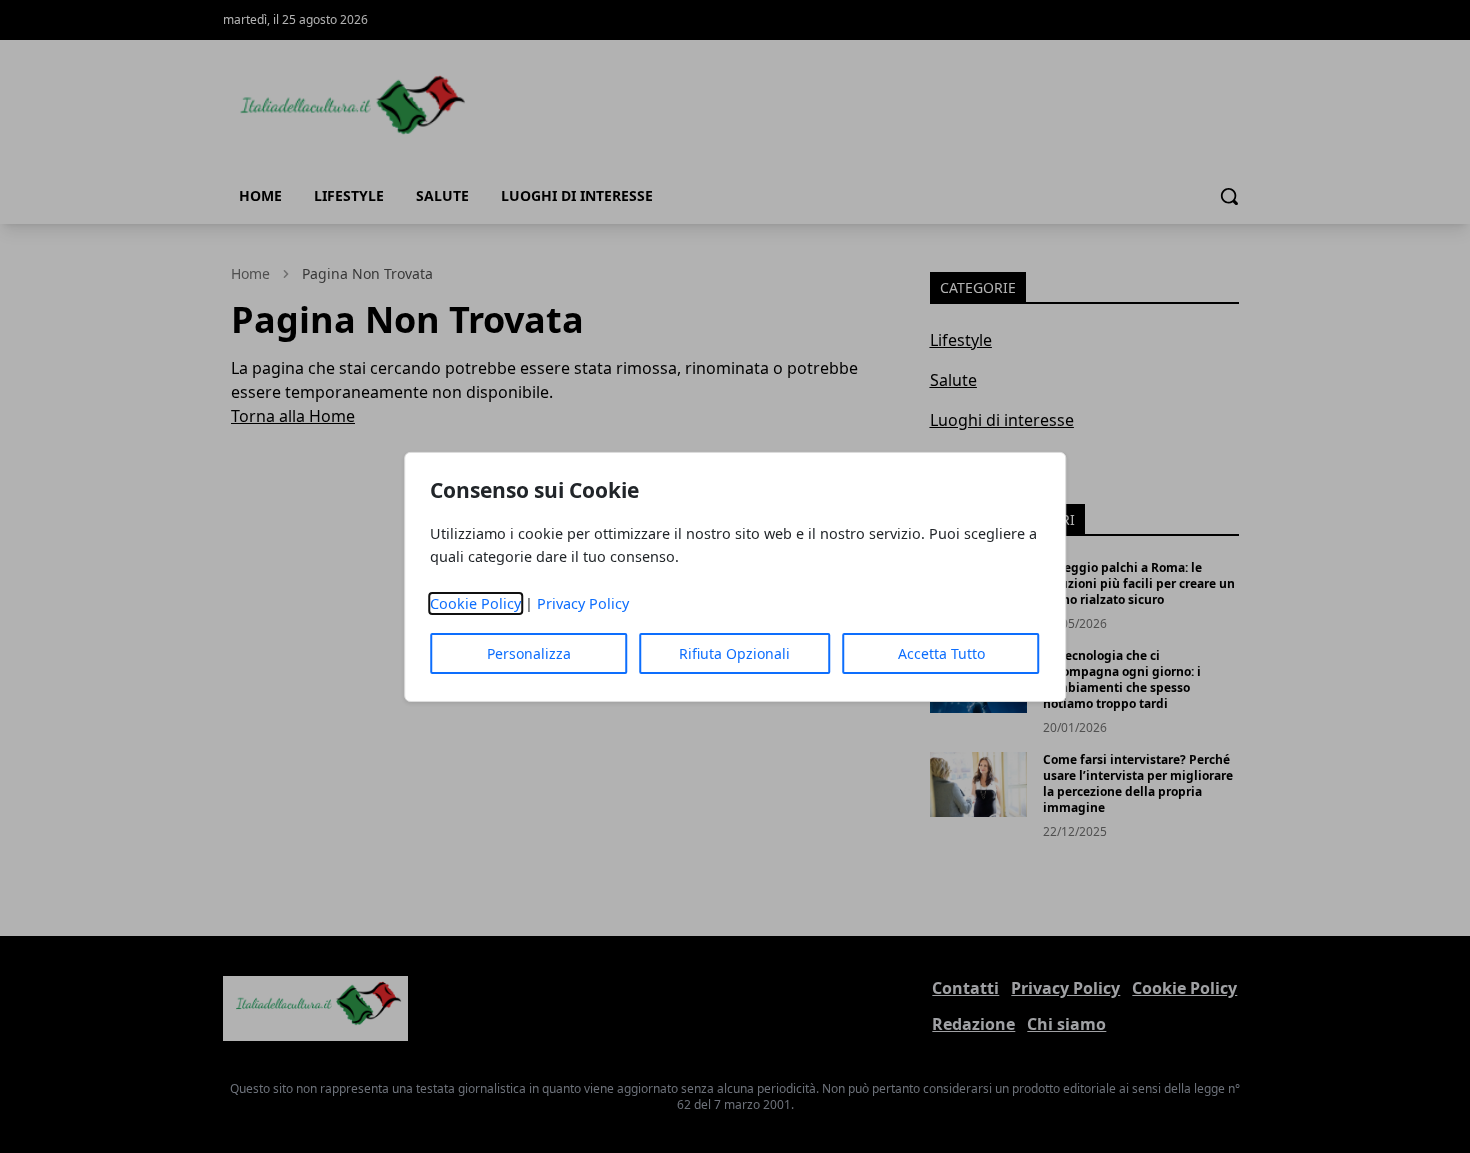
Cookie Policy (475, 603)
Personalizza (529, 653)
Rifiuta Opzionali (734, 653)
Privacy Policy (583, 603)
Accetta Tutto (941, 653)
